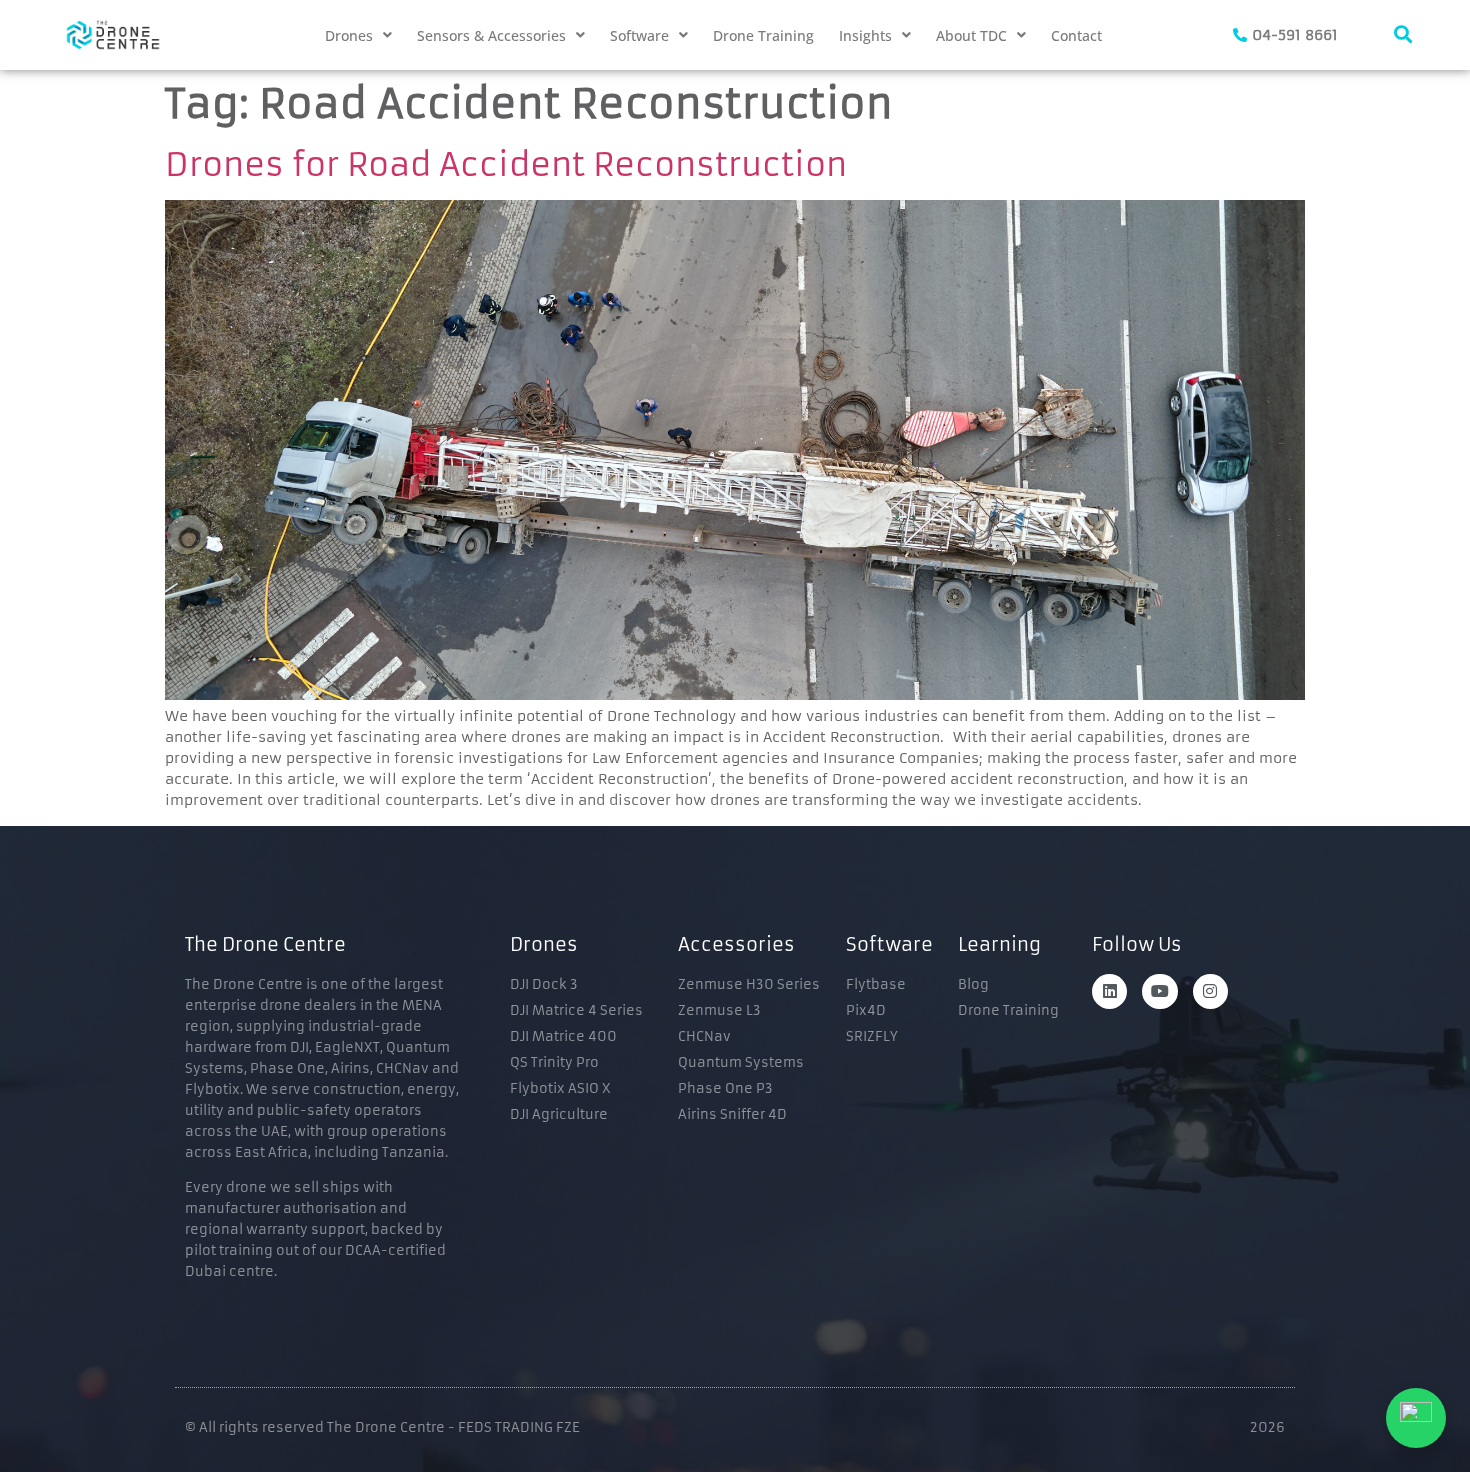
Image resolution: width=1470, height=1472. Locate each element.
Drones (349, 35)
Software (639, 35)
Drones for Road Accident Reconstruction (506, 165)
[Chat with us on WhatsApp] (1416, 1418)
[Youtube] (1159, 991)
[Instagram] (1210, 991)
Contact (1076, 35)
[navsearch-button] (1403, 35)
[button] (358, 35)
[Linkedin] (1109, 991)
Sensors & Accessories (491, 35)
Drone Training (763, 35)
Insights (865, 35)
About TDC (971, 35)
